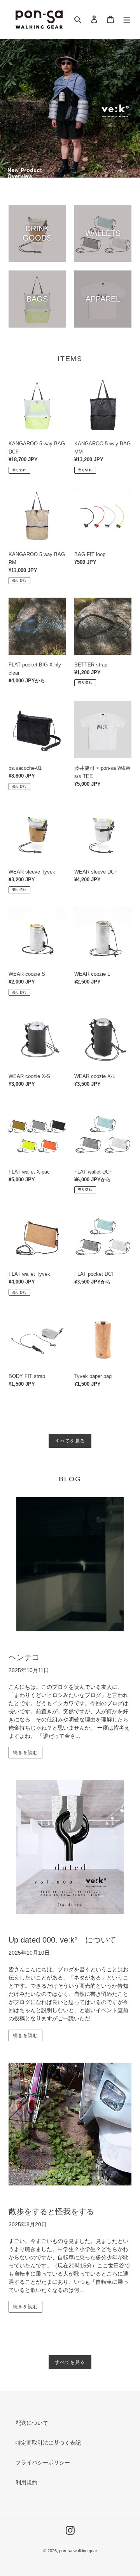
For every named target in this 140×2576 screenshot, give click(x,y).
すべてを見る (70, 1441)
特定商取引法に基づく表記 (48, 2443)
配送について (32, 2423)
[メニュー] (127, 19)
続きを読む (25, 1753)
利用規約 (26, 2482)
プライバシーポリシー (43, 2463)
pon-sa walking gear (78, 2551)
